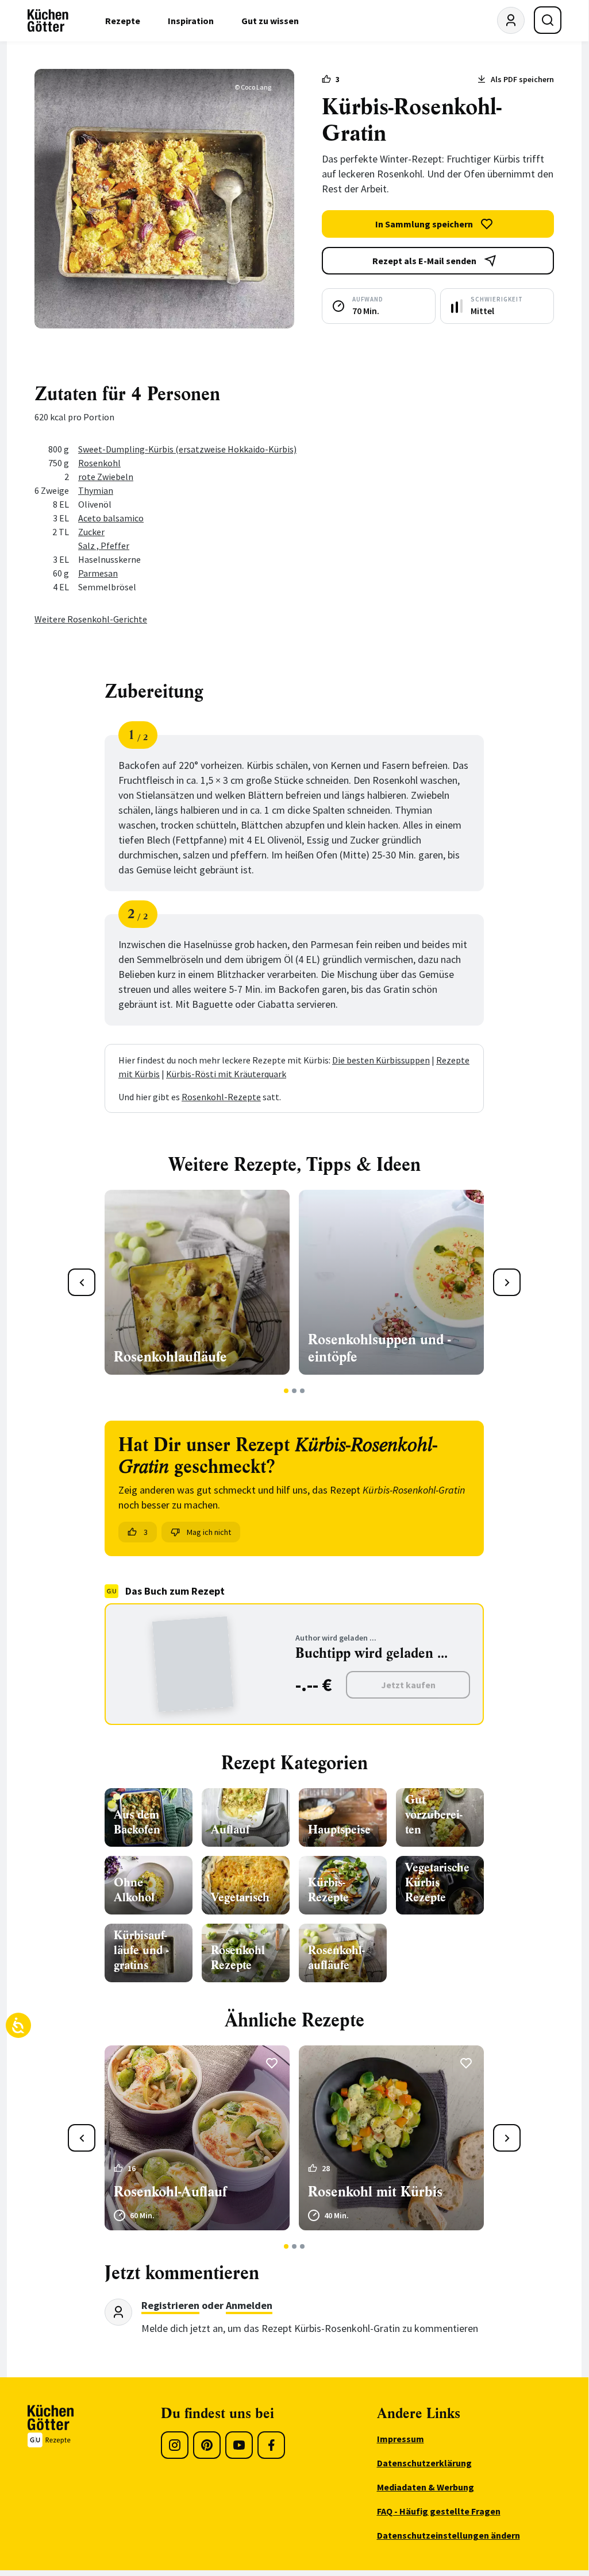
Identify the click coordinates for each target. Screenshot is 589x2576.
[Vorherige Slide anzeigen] (82, 1282)
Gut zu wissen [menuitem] (270, 21)
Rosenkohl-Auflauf (170, 2192)
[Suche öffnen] (548, 20)
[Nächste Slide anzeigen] (507, 1282)
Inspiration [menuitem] (191, 21)
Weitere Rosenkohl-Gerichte (91, 619)
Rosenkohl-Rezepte (221, 1097)
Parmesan (98, 573)
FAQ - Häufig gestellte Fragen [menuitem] (439, 2511)
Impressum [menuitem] (401, 2439)
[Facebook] (271, 2445)
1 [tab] (286, 1391)
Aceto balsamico (111, 518)
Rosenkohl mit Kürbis (375, 2192)
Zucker (91, 532)
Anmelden (249, 2305)
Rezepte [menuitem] (123, 21)
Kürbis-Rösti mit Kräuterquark (226, 1074)
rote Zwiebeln (106, 477)
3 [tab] (303, 1391)
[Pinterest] (207, 2445)
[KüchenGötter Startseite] (48, 21)
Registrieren (170, 2305)
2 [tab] (294, 1391)
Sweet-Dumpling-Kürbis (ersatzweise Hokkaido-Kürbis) (187, 449)
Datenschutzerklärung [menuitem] (424, 2463)
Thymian (96, 490)
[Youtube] (239, 2445)
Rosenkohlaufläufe (170, 1357)
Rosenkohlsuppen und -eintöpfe (379, 1348)
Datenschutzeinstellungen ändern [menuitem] (449, 2535)
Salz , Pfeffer (104, 546)
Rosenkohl (99, 463)
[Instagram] (175, 2445)
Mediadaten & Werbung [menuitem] (426, 2487)
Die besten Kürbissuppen (381, 1060)
